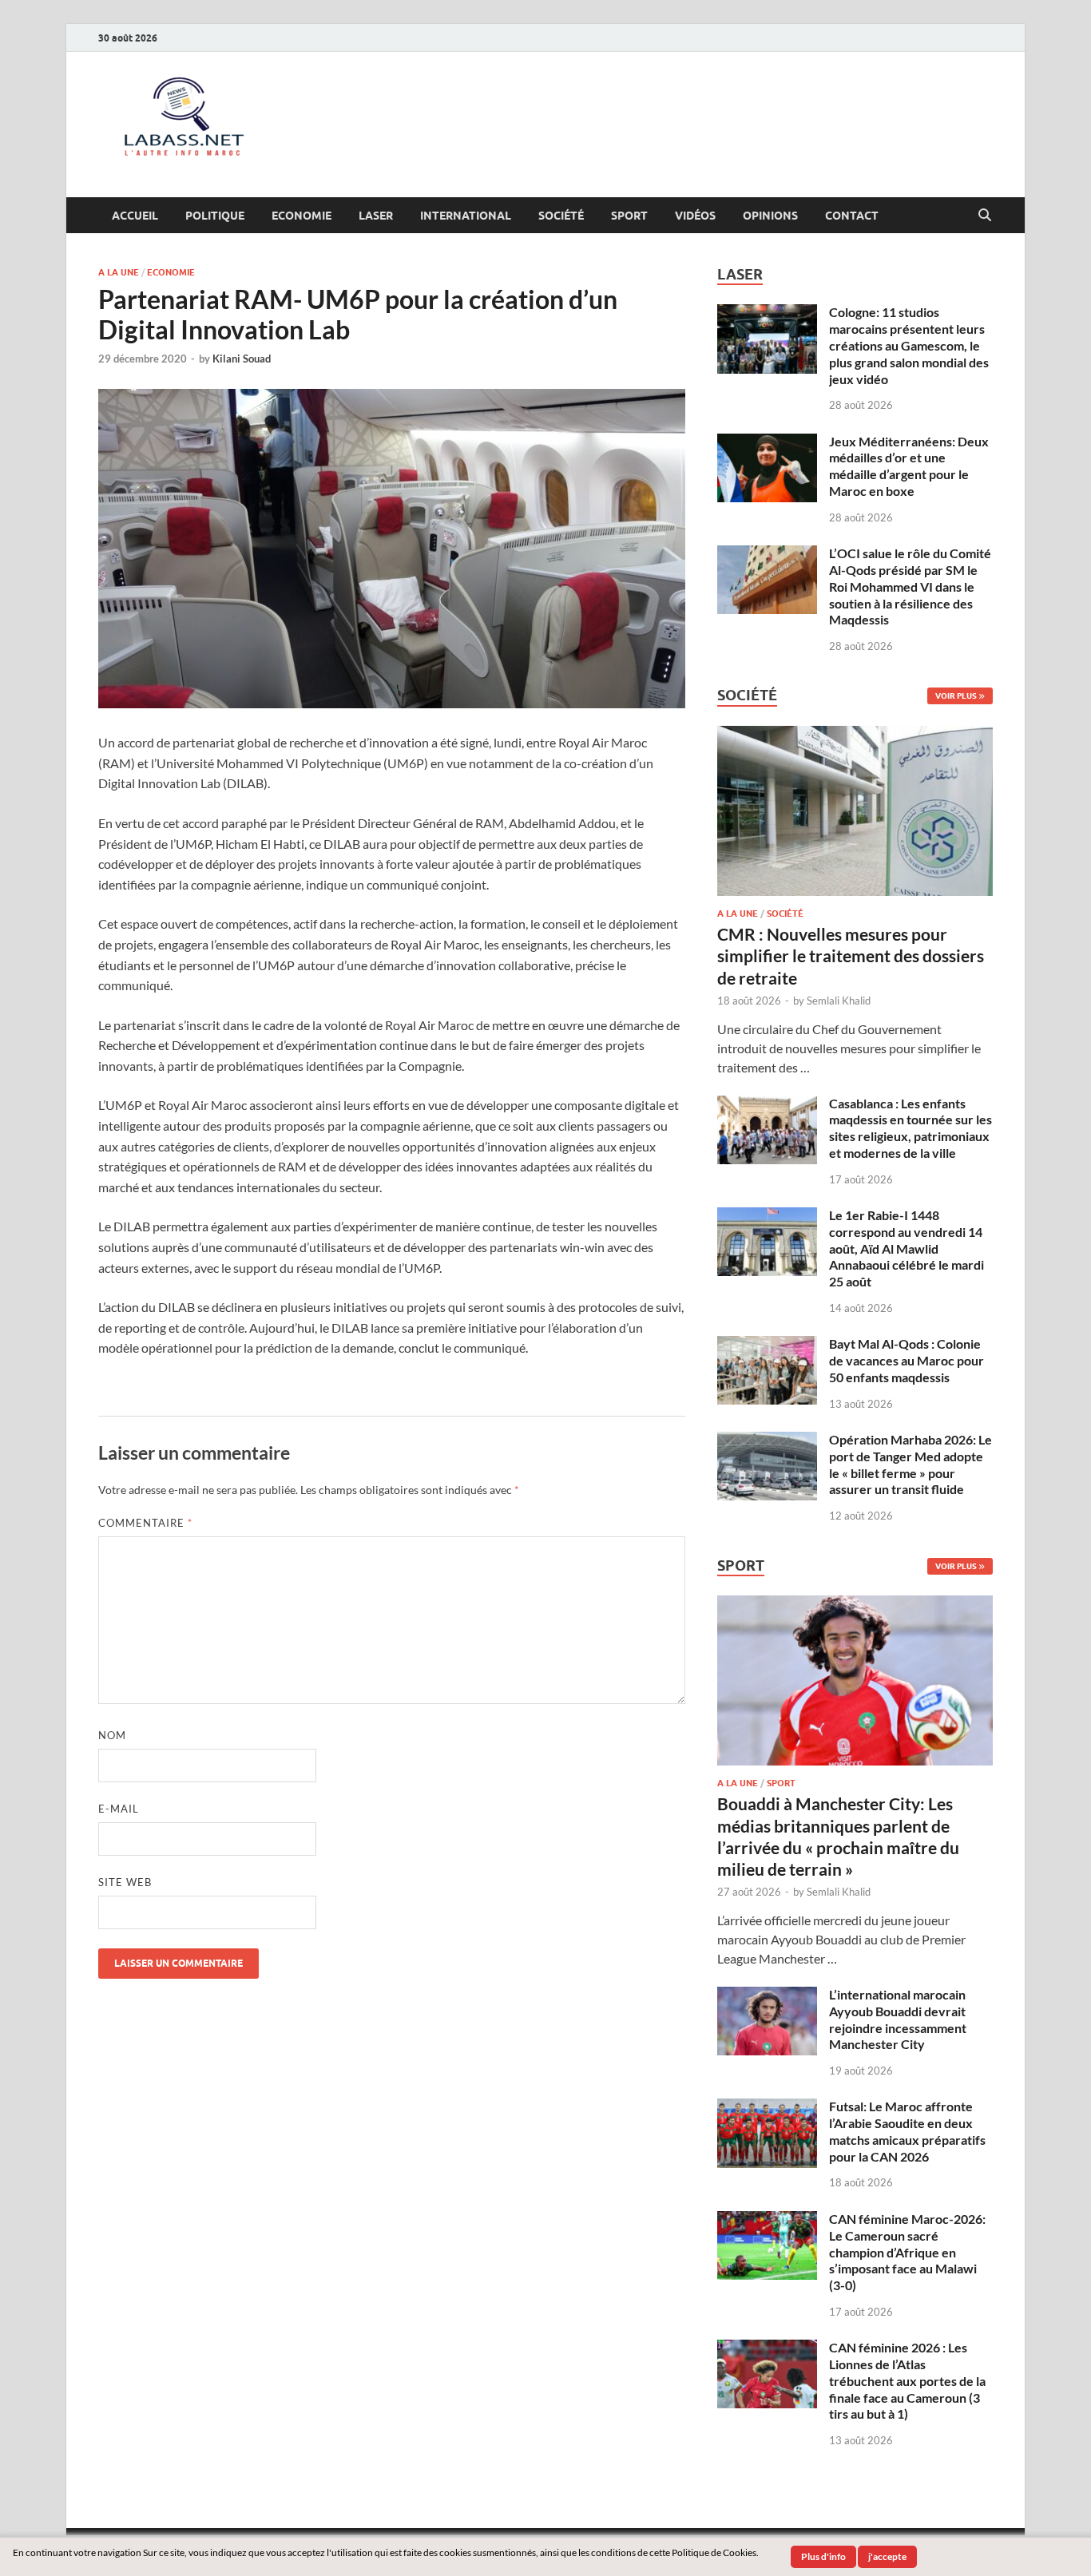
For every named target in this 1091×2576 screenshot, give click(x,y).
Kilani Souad (242, 359)
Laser (376, 216)
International (466, 216)
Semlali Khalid (839, 1001)
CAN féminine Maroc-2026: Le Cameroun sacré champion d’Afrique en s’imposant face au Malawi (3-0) (907, 2252)
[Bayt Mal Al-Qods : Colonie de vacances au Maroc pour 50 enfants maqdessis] (767, 1345)
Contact (852, 216)
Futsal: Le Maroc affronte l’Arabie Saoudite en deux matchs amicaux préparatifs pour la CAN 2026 (907, 2131)
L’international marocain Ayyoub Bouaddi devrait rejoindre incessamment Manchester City (898, 2019)
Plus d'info (823, 2556)
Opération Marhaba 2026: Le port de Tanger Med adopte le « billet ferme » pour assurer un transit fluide (910, 1464)
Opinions (770, 216)
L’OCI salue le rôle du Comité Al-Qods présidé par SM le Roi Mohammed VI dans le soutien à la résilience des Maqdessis (910, 586)
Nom (112, 1735)
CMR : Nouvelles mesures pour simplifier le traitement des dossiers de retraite (851, 956)
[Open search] (985, 216)
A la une (119, 272)
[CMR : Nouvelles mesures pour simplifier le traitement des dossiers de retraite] (855, 735)
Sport (629, 216)
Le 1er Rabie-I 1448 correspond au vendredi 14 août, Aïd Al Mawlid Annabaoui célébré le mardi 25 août (907, 1248)
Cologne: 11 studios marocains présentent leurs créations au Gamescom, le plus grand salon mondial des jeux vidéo (909, 345)
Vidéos (695, 216)
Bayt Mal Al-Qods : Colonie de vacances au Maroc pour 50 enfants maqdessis (907, 1360)
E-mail (119, 1809)
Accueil (135, 216)
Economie (302, 216)
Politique (215, 216)
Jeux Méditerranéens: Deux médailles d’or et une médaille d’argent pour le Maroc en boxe (909, 466)
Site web (125, 1882)
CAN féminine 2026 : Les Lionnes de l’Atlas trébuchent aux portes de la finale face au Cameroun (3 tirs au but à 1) (907, 2380)
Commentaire (145, 1523)
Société (561, 216)
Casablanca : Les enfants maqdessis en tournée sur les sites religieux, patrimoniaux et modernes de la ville (910, 1128)
